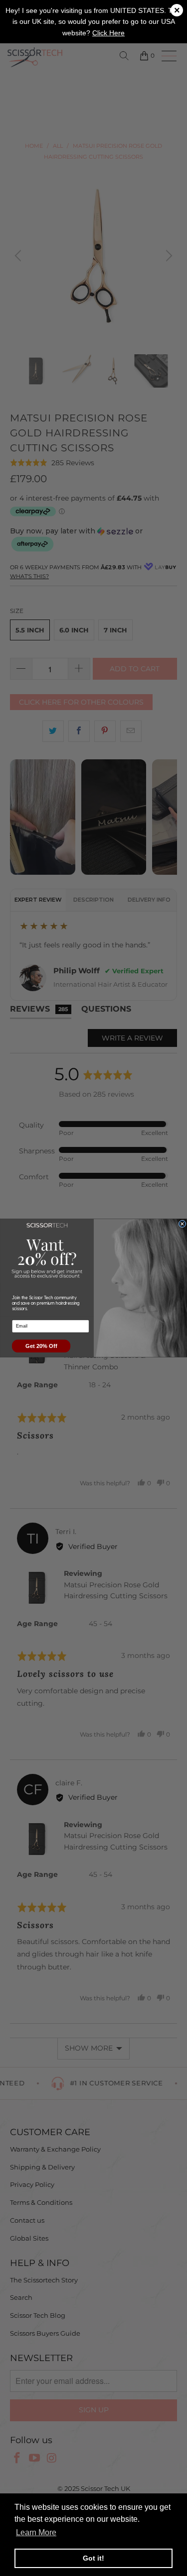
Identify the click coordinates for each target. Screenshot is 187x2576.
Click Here (108, 33)
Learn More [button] (36, 2532)
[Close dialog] (182, 1224)
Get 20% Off (41, 1346)
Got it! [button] (93, 2558)
